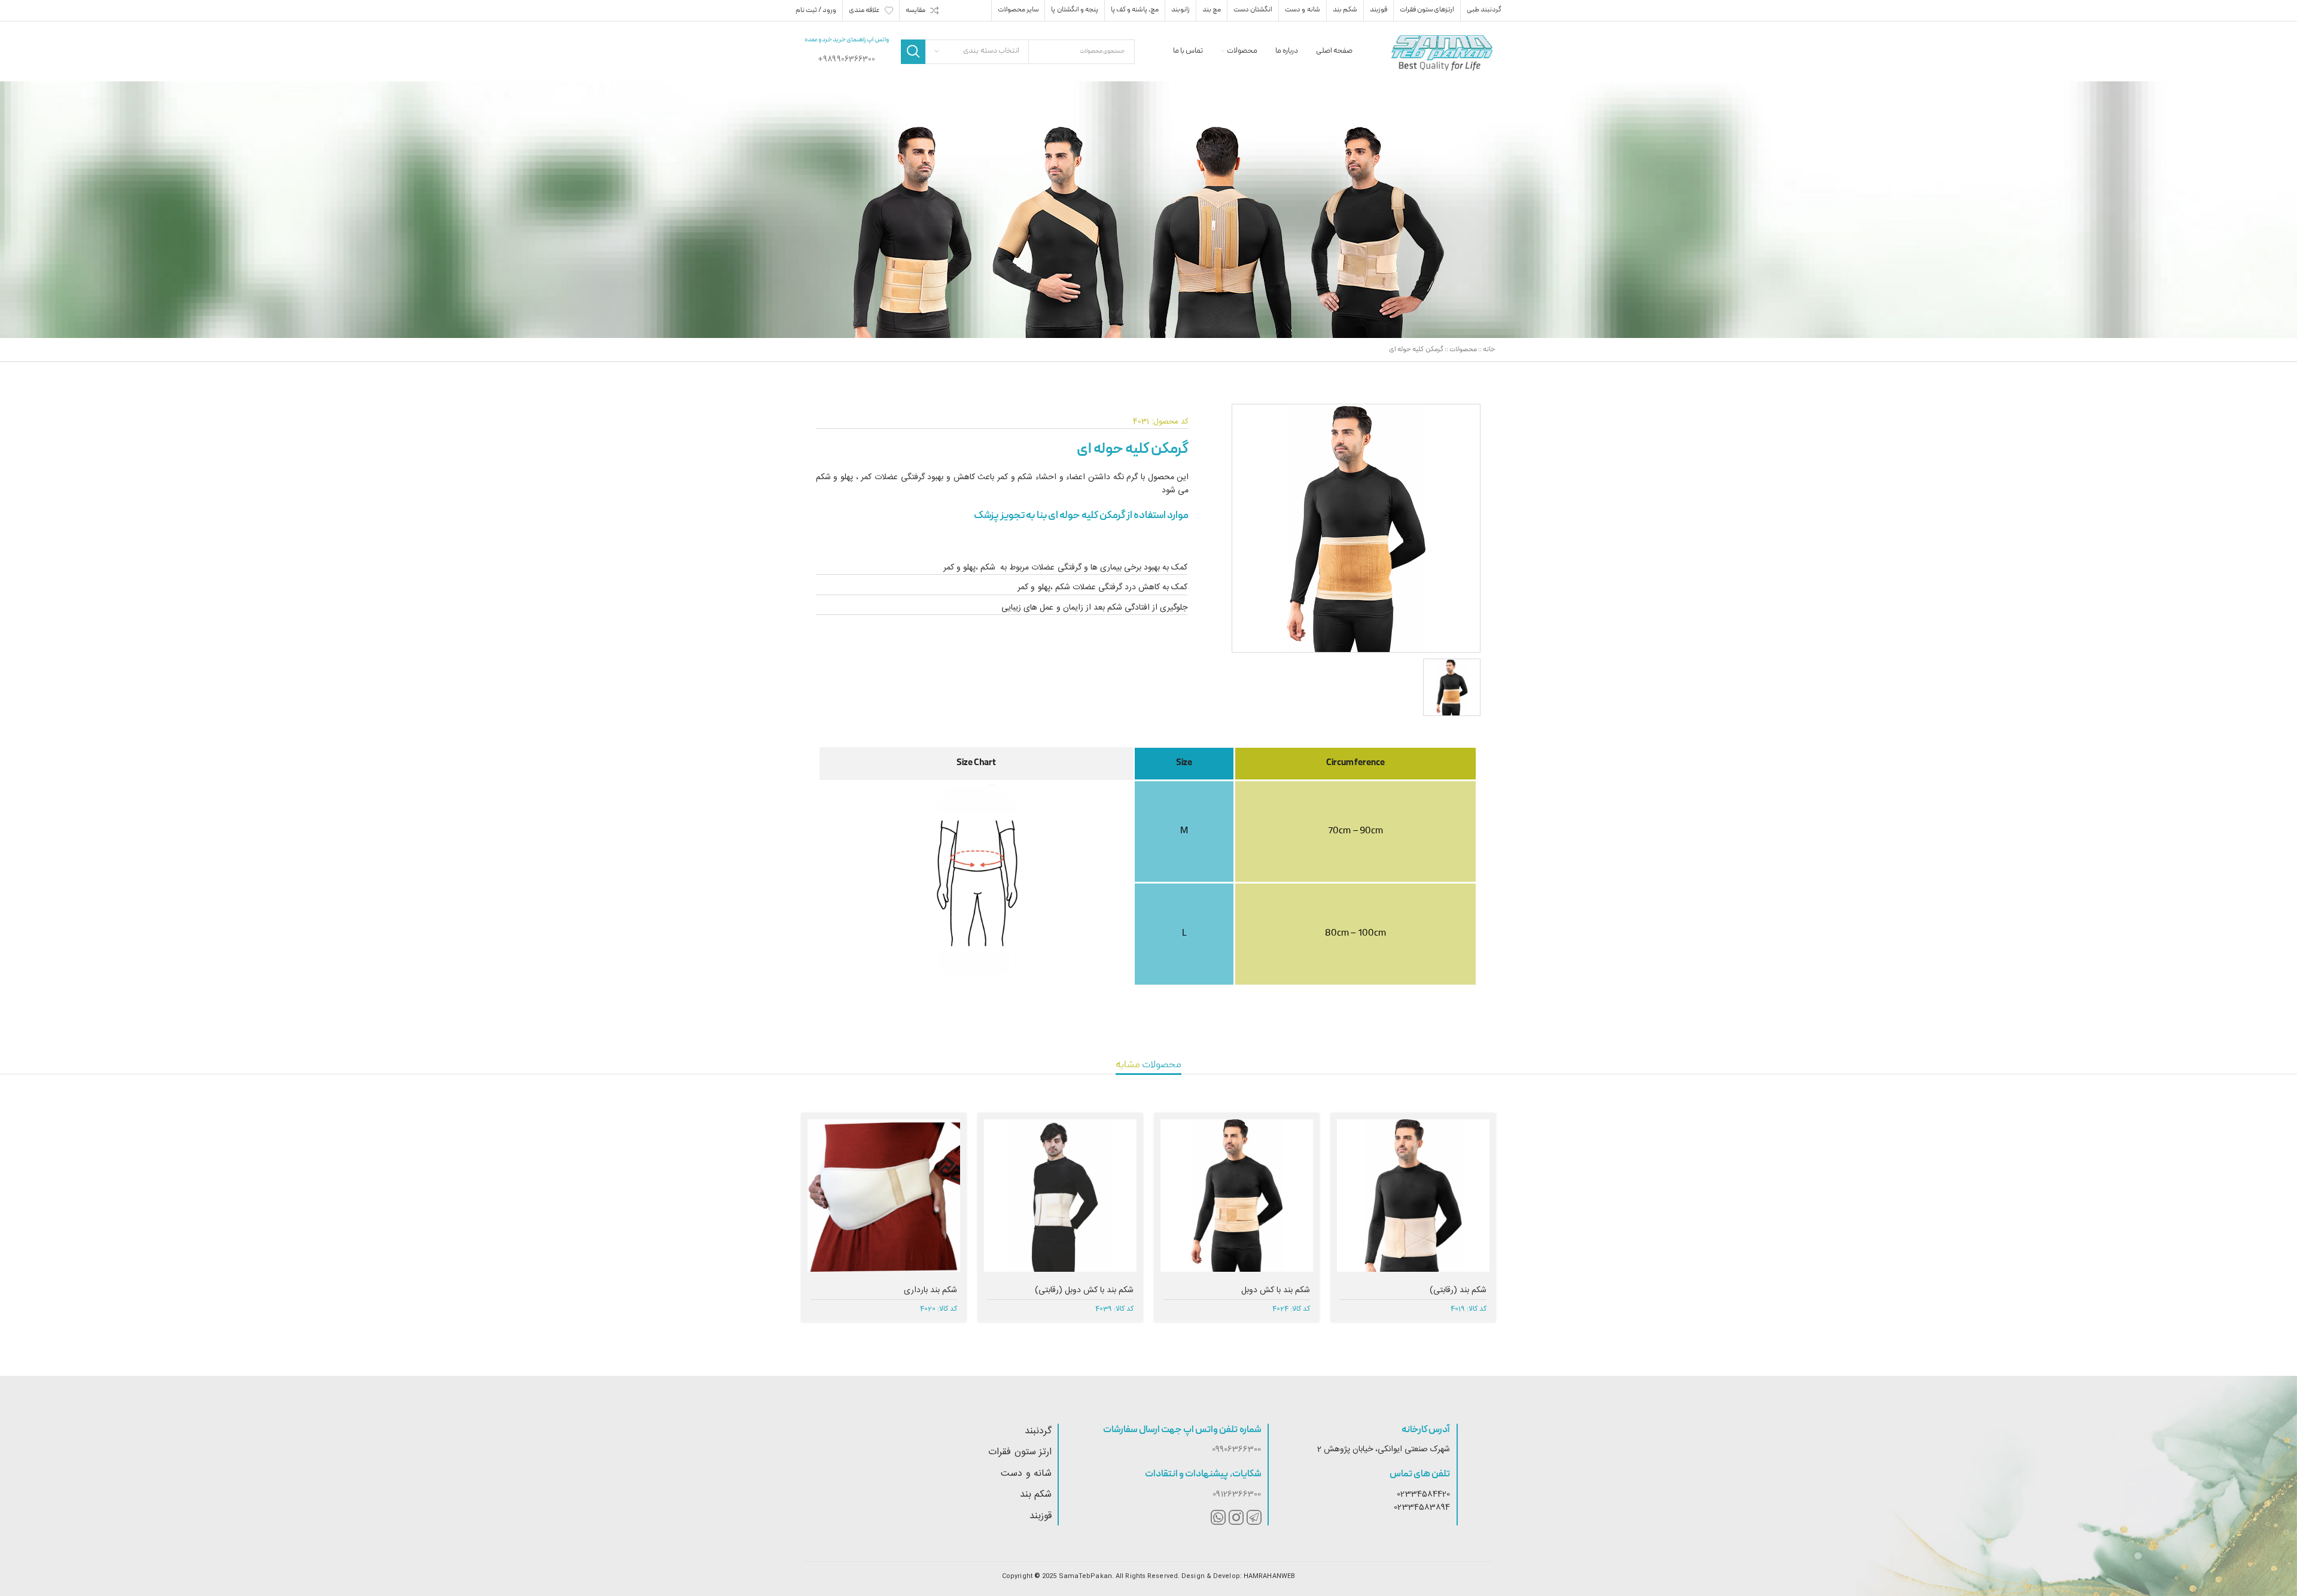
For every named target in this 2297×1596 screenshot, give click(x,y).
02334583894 (1422, 1507)
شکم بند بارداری (930, 1290)
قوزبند (1041, 1516)
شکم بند (1036, 1495)
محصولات (1463, 350)
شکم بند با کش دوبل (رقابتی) (1084, 1290)
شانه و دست (1026, 1474)
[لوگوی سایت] (1442, 52)
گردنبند (1038, 1431)
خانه (1489, 350)
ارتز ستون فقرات (1020, 1452)
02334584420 (1423, 1494)
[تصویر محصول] (1237, 1196)
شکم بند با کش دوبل (1276, 1290)
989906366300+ (846, 59)
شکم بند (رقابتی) (1458, 1290)
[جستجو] (913, 52)
